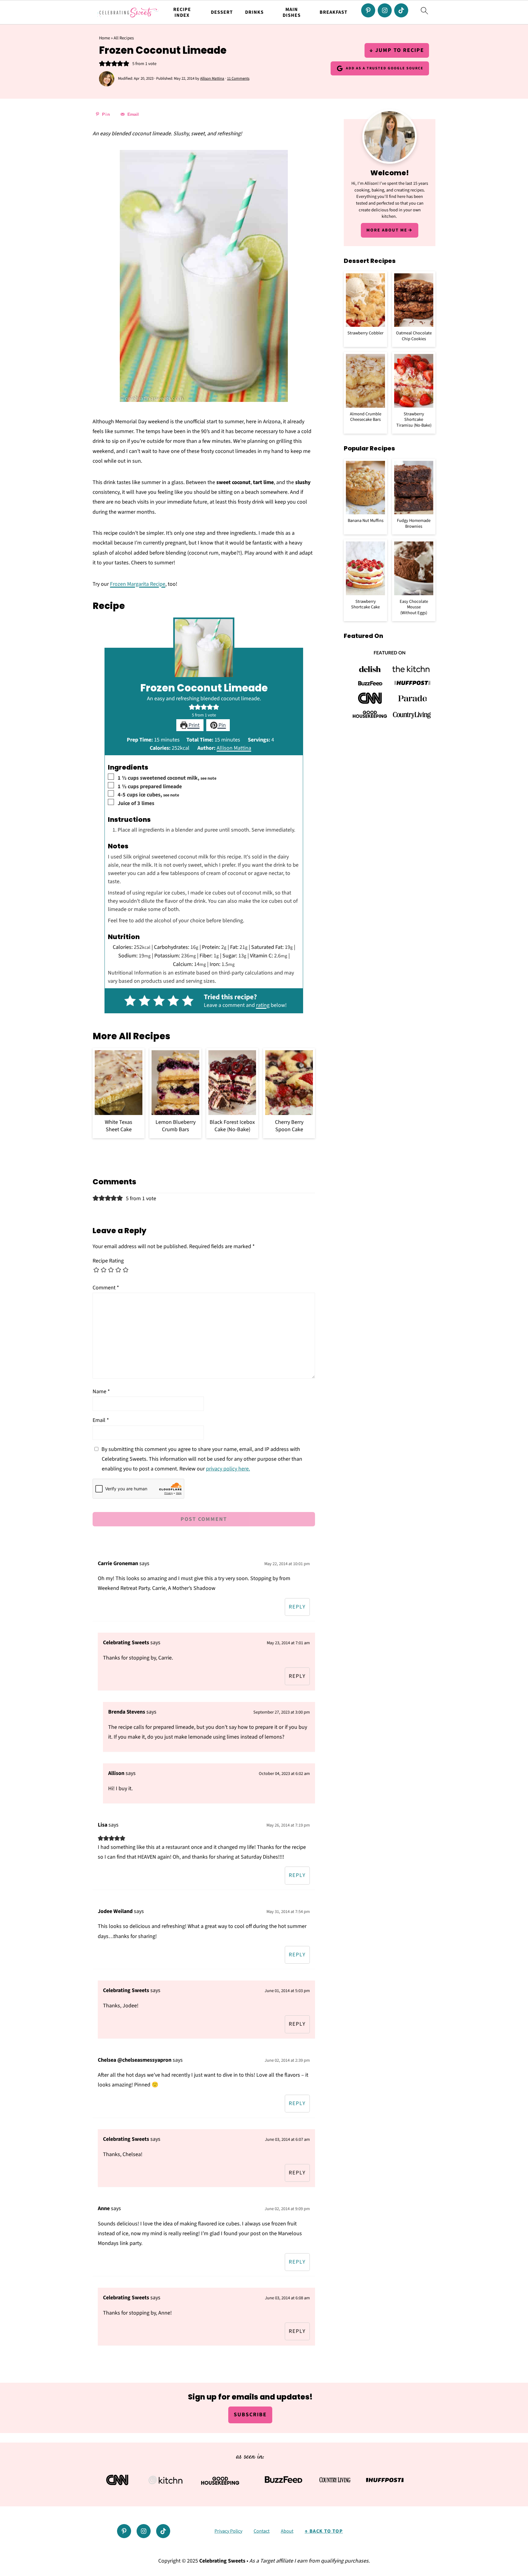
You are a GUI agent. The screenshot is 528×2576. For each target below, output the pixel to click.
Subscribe (250, 2415)
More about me (387, 230)
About (287, 2531)
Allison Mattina (234, 748)
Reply (297, 1607)
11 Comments (238, 78)
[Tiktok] (401, 10)
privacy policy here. (228, 1469)
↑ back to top (324, 2531)
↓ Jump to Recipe (397, 50)
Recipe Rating (108, 1261)
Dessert (222, 12)
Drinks (254, 12)
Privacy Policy (228, 2531)
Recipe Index (182, 13)
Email (101, 1420)
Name (101, 1392)
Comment (106, 1288)
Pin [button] (222, 725)
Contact (262, 2531)
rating (263, 1005)
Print (193, 725)
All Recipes (124, 38)
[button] (102, 64)
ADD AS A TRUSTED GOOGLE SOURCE (385, 68)
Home (105, 38)
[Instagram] (385, 10)
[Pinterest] (368, 10)
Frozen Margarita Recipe (138, 584)
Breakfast (334, 12)
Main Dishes (292, 13)
